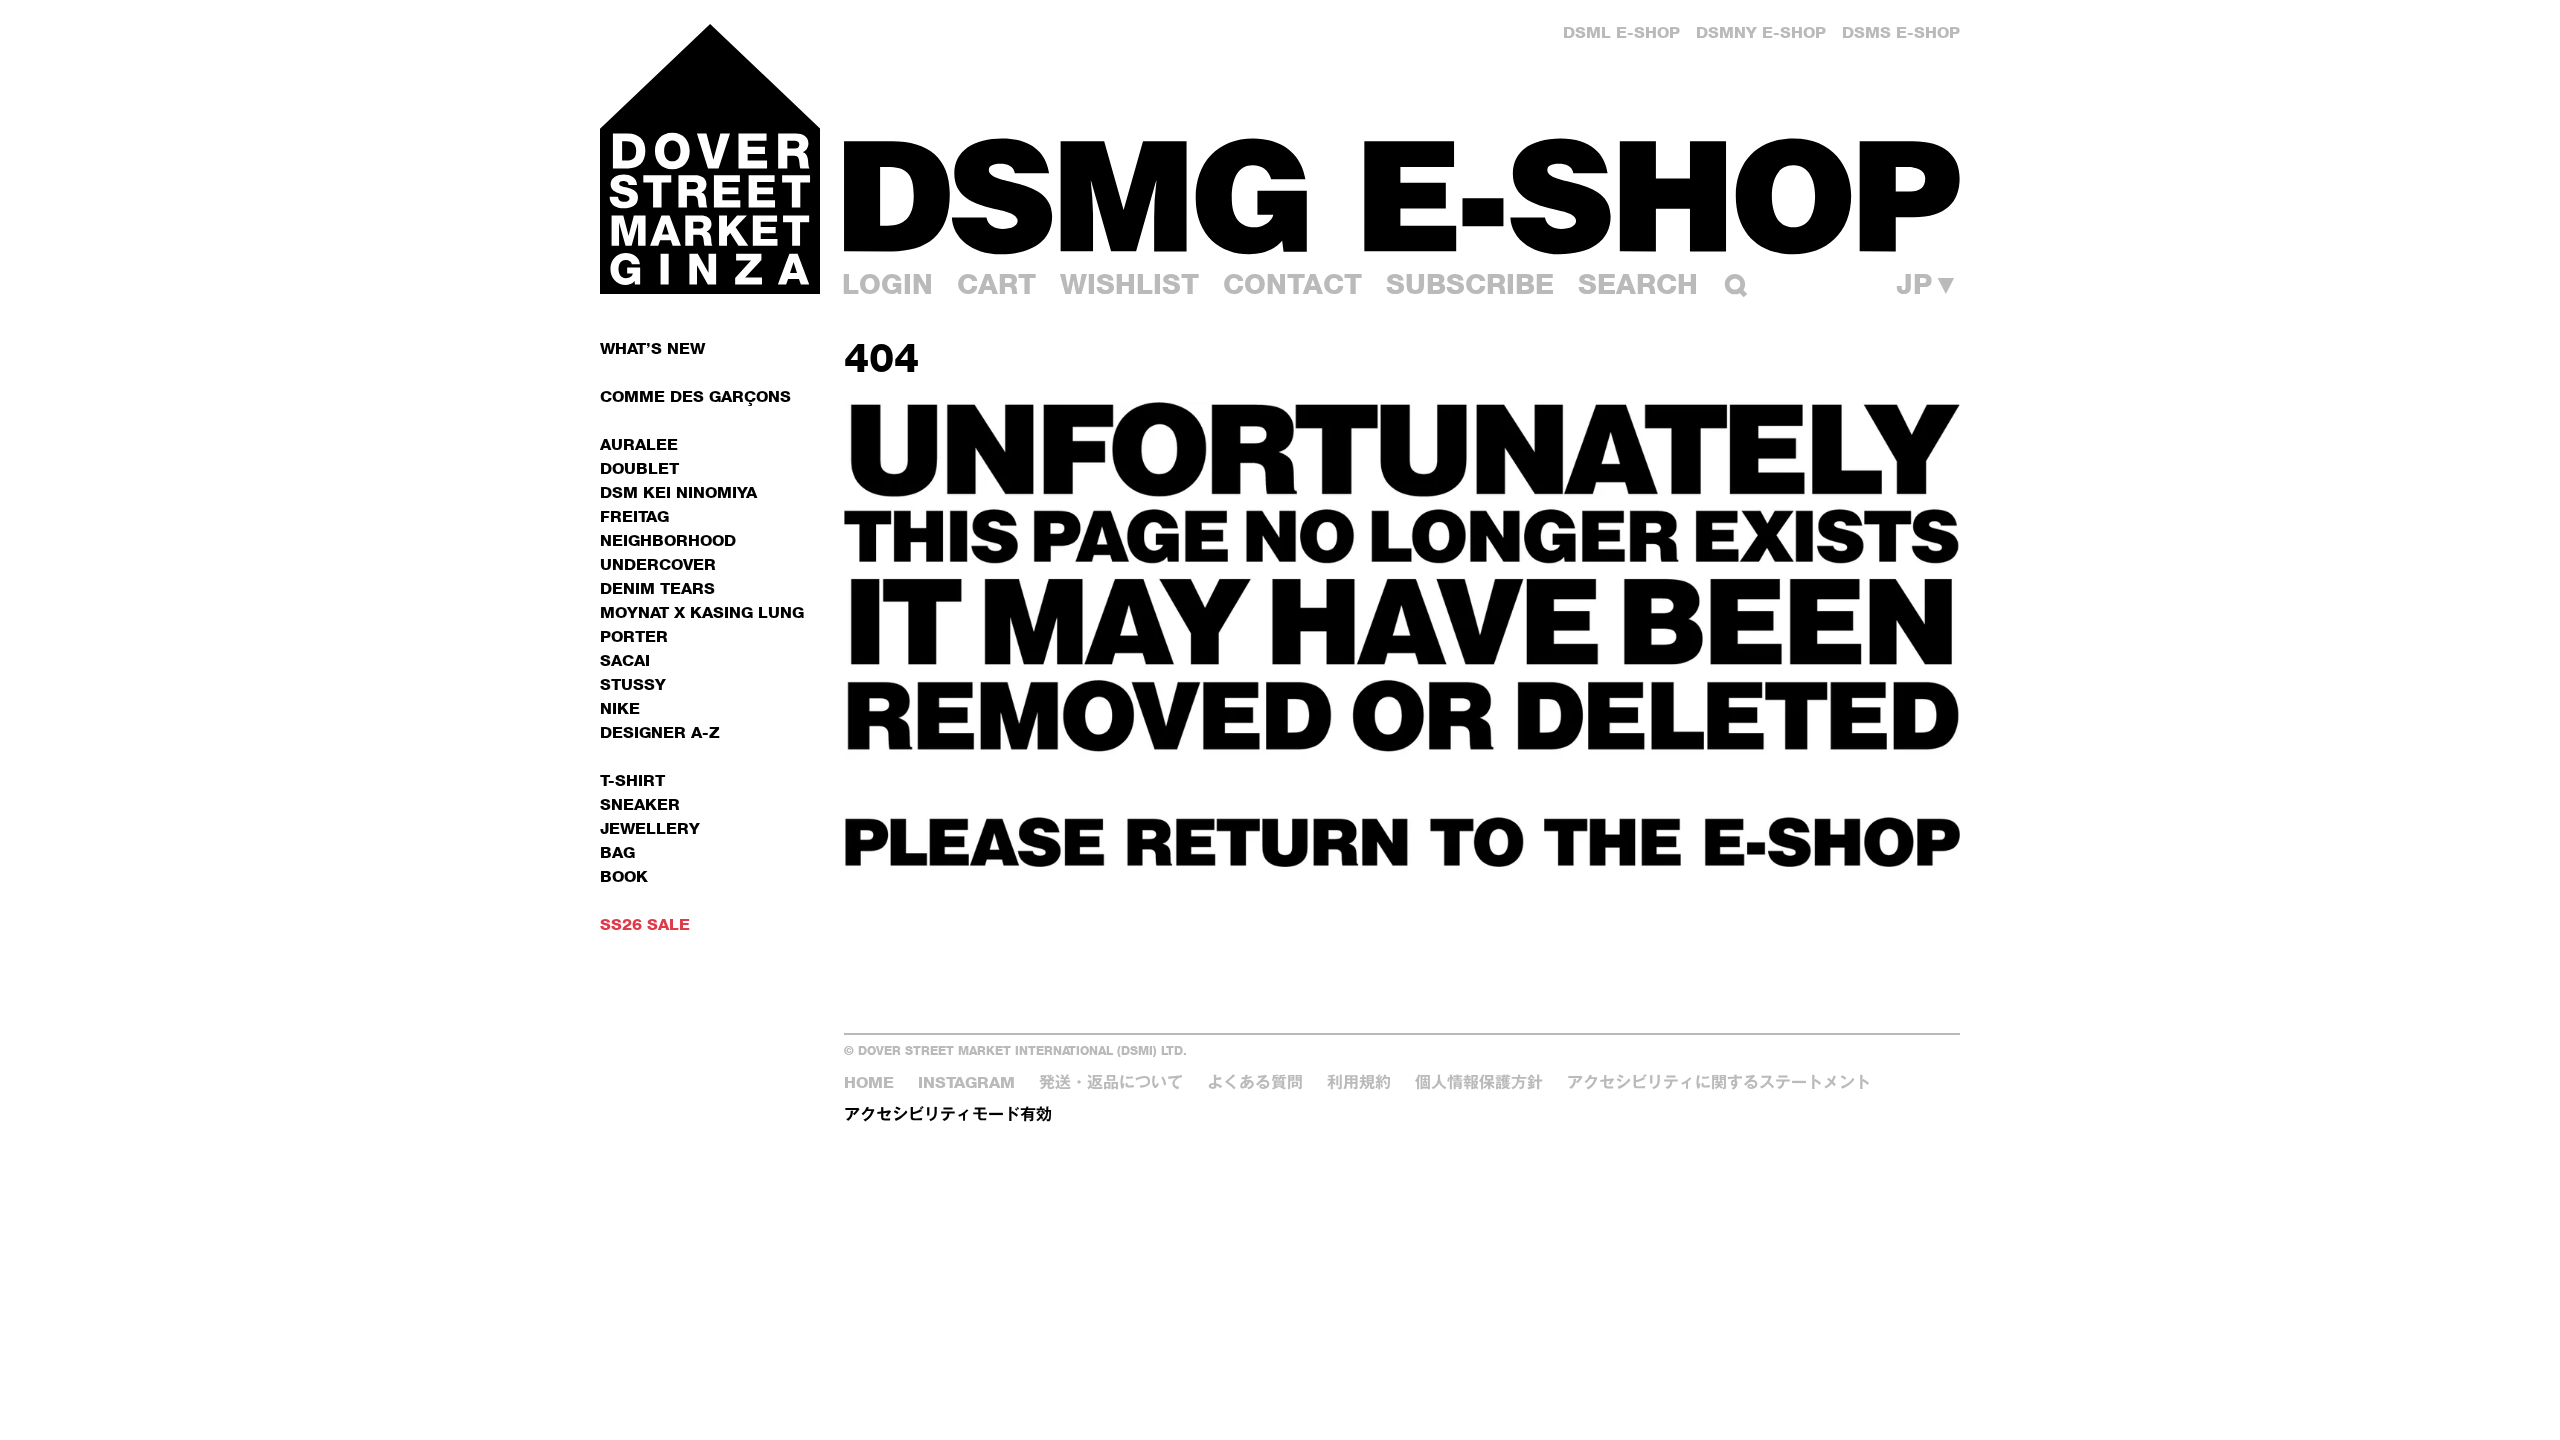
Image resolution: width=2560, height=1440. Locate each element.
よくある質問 (1255, 1082)
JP (1928, 284)
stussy (633, 684)
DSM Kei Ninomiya (678, 492)
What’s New (652, 348)
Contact (1292, 284)
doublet (639, 468)
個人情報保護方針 (1479, 1082)
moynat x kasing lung (702, 612)
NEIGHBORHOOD (668, 540)
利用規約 (1359, 1082)
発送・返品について (1111, 1082)
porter (634, 636)
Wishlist (1129, 284)
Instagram (966, 1082)
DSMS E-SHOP (1901, 32)
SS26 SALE (645, 924)
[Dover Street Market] (710, 159)
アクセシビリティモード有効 (948, 1114)
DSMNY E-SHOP (1761, 32)
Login (887, 284)
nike (620, 708)
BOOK (624, 876)
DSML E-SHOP (1621, 32)
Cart (996, 284)
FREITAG (634, 516)
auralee (639, 444)
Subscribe (1470, 284)
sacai (625, 660)
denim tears (657, 588)
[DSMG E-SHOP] (1402, 195)
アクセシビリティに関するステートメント (1719, 1082)
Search (1638, 284)
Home (869, 1082)
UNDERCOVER (658, 564)
